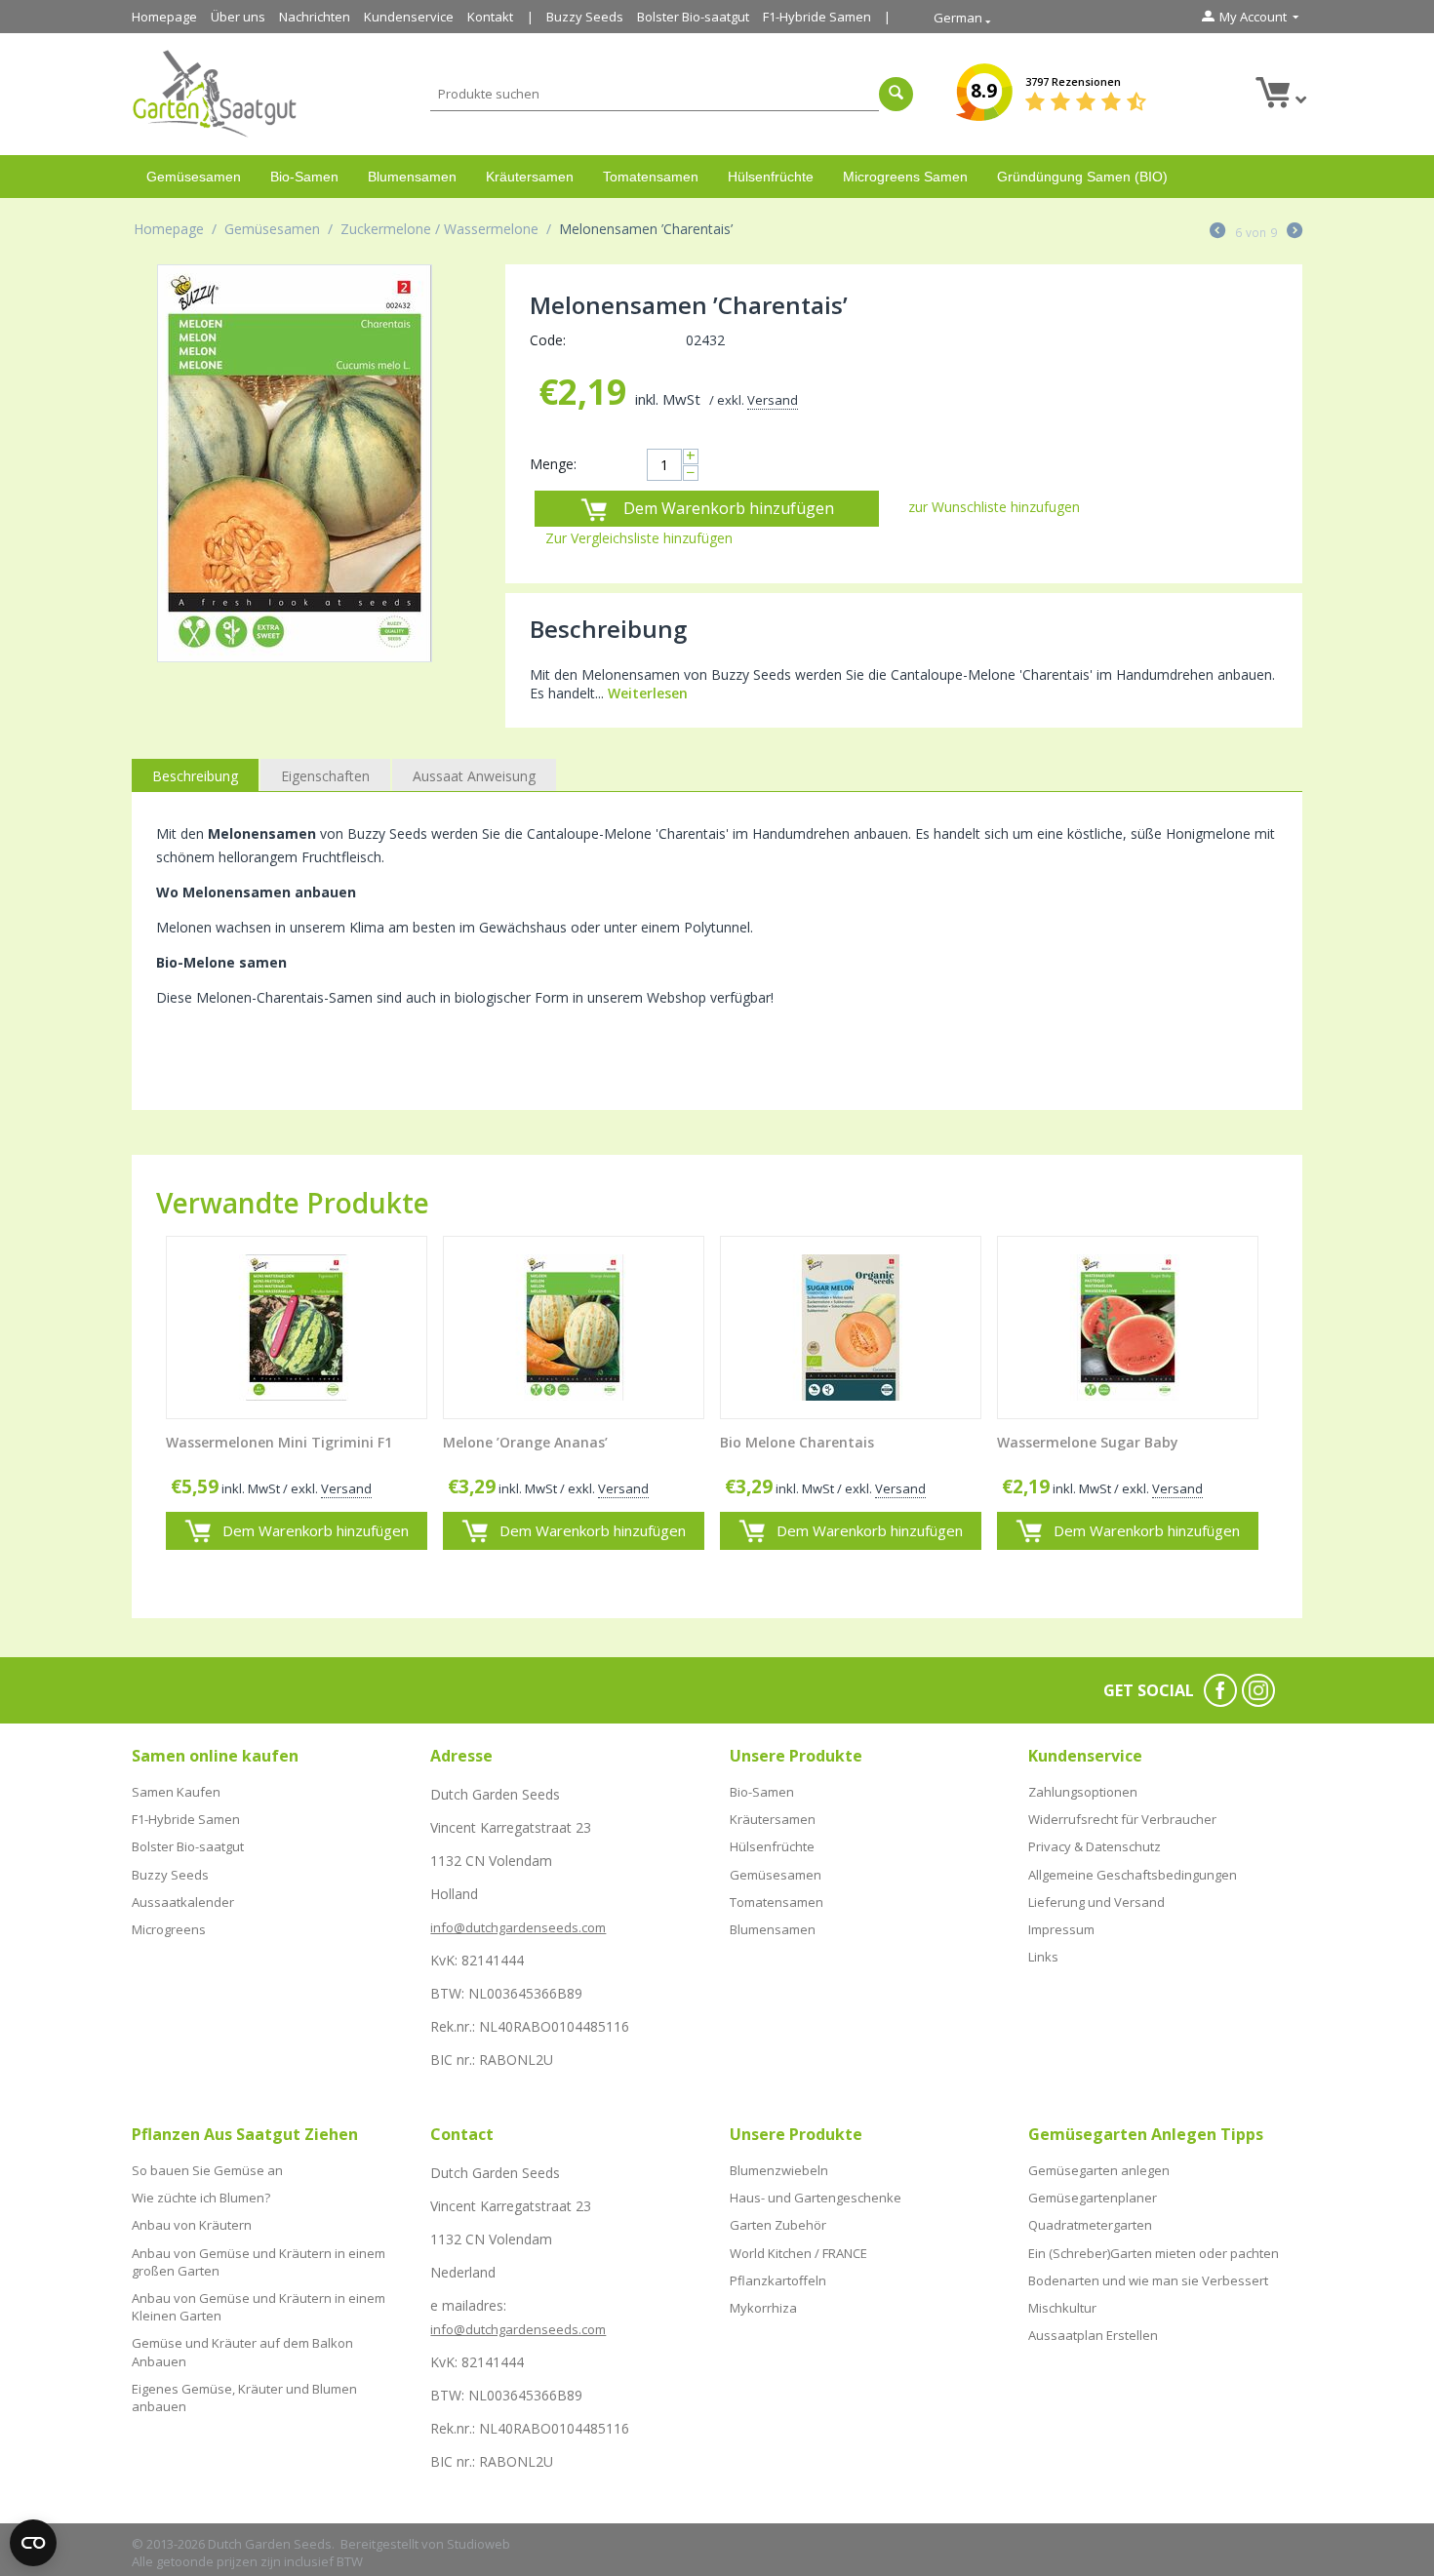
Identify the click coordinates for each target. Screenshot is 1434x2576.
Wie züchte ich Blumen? (201, 2198)
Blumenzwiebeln (779, 2170)
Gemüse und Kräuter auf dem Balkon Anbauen (242, 2352)
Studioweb (478, 2544)
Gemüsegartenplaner (1093, 2198)
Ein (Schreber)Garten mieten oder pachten (1154, 2253)
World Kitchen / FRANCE (798, 2253)
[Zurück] (1217, 232)
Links (1043, 1957)
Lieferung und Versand (1096, 1902)
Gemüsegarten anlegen (1099, 2170)
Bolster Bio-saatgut (693, 17)
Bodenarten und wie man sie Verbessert (1148, 2280)
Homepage (164, 17)
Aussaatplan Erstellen (1093, 2335)
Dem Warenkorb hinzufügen (729, 508)
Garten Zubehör (778, 2225)
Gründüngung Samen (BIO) (1082, 177)
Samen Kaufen (176, 1792)
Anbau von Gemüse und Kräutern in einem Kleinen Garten (259, 2307)
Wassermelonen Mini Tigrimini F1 (279, 1443)
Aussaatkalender (183, 1902)
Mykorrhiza (763, 2308)
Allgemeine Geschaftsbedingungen (1133, 1875)
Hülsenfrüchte (771, 177)
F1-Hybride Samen (817, 17)
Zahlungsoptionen (1083, 1792)
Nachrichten (315, 17)
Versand (773, 400)
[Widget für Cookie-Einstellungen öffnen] (33, 2543)
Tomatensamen (651, 177)
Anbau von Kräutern (192, 2225)
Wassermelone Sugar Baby (1088, 1443)
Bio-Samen (304, 177)
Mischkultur (1062, 2308)
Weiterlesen (648, 693)
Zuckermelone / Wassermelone (439, 229)
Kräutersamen (530, 177)
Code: (548, 340)
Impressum (1061, 1929)
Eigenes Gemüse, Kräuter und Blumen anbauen (244, 2398)
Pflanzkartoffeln (778, 2280)
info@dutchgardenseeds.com (518, 1927)
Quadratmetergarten (1090, 2225)
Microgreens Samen (905, 177)
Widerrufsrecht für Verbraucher (1122, 1819)
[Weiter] (1295, 232)
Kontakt (490, 17)
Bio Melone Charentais (797, 1443)
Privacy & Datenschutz (1095, 1846)
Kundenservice (409, 17)
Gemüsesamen (194, 177)
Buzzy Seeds (585, 17)
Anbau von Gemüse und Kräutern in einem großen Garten (259, 2262)
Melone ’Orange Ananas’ (525, 1443)
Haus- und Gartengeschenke (816, 2198)
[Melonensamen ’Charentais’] (295, 463)
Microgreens (169, 1929)
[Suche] (896, 94)
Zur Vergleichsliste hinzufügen (639, 538)
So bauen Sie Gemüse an (207, 2170)
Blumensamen (412, 177)
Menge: (553, 464)
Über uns (238, 17)
